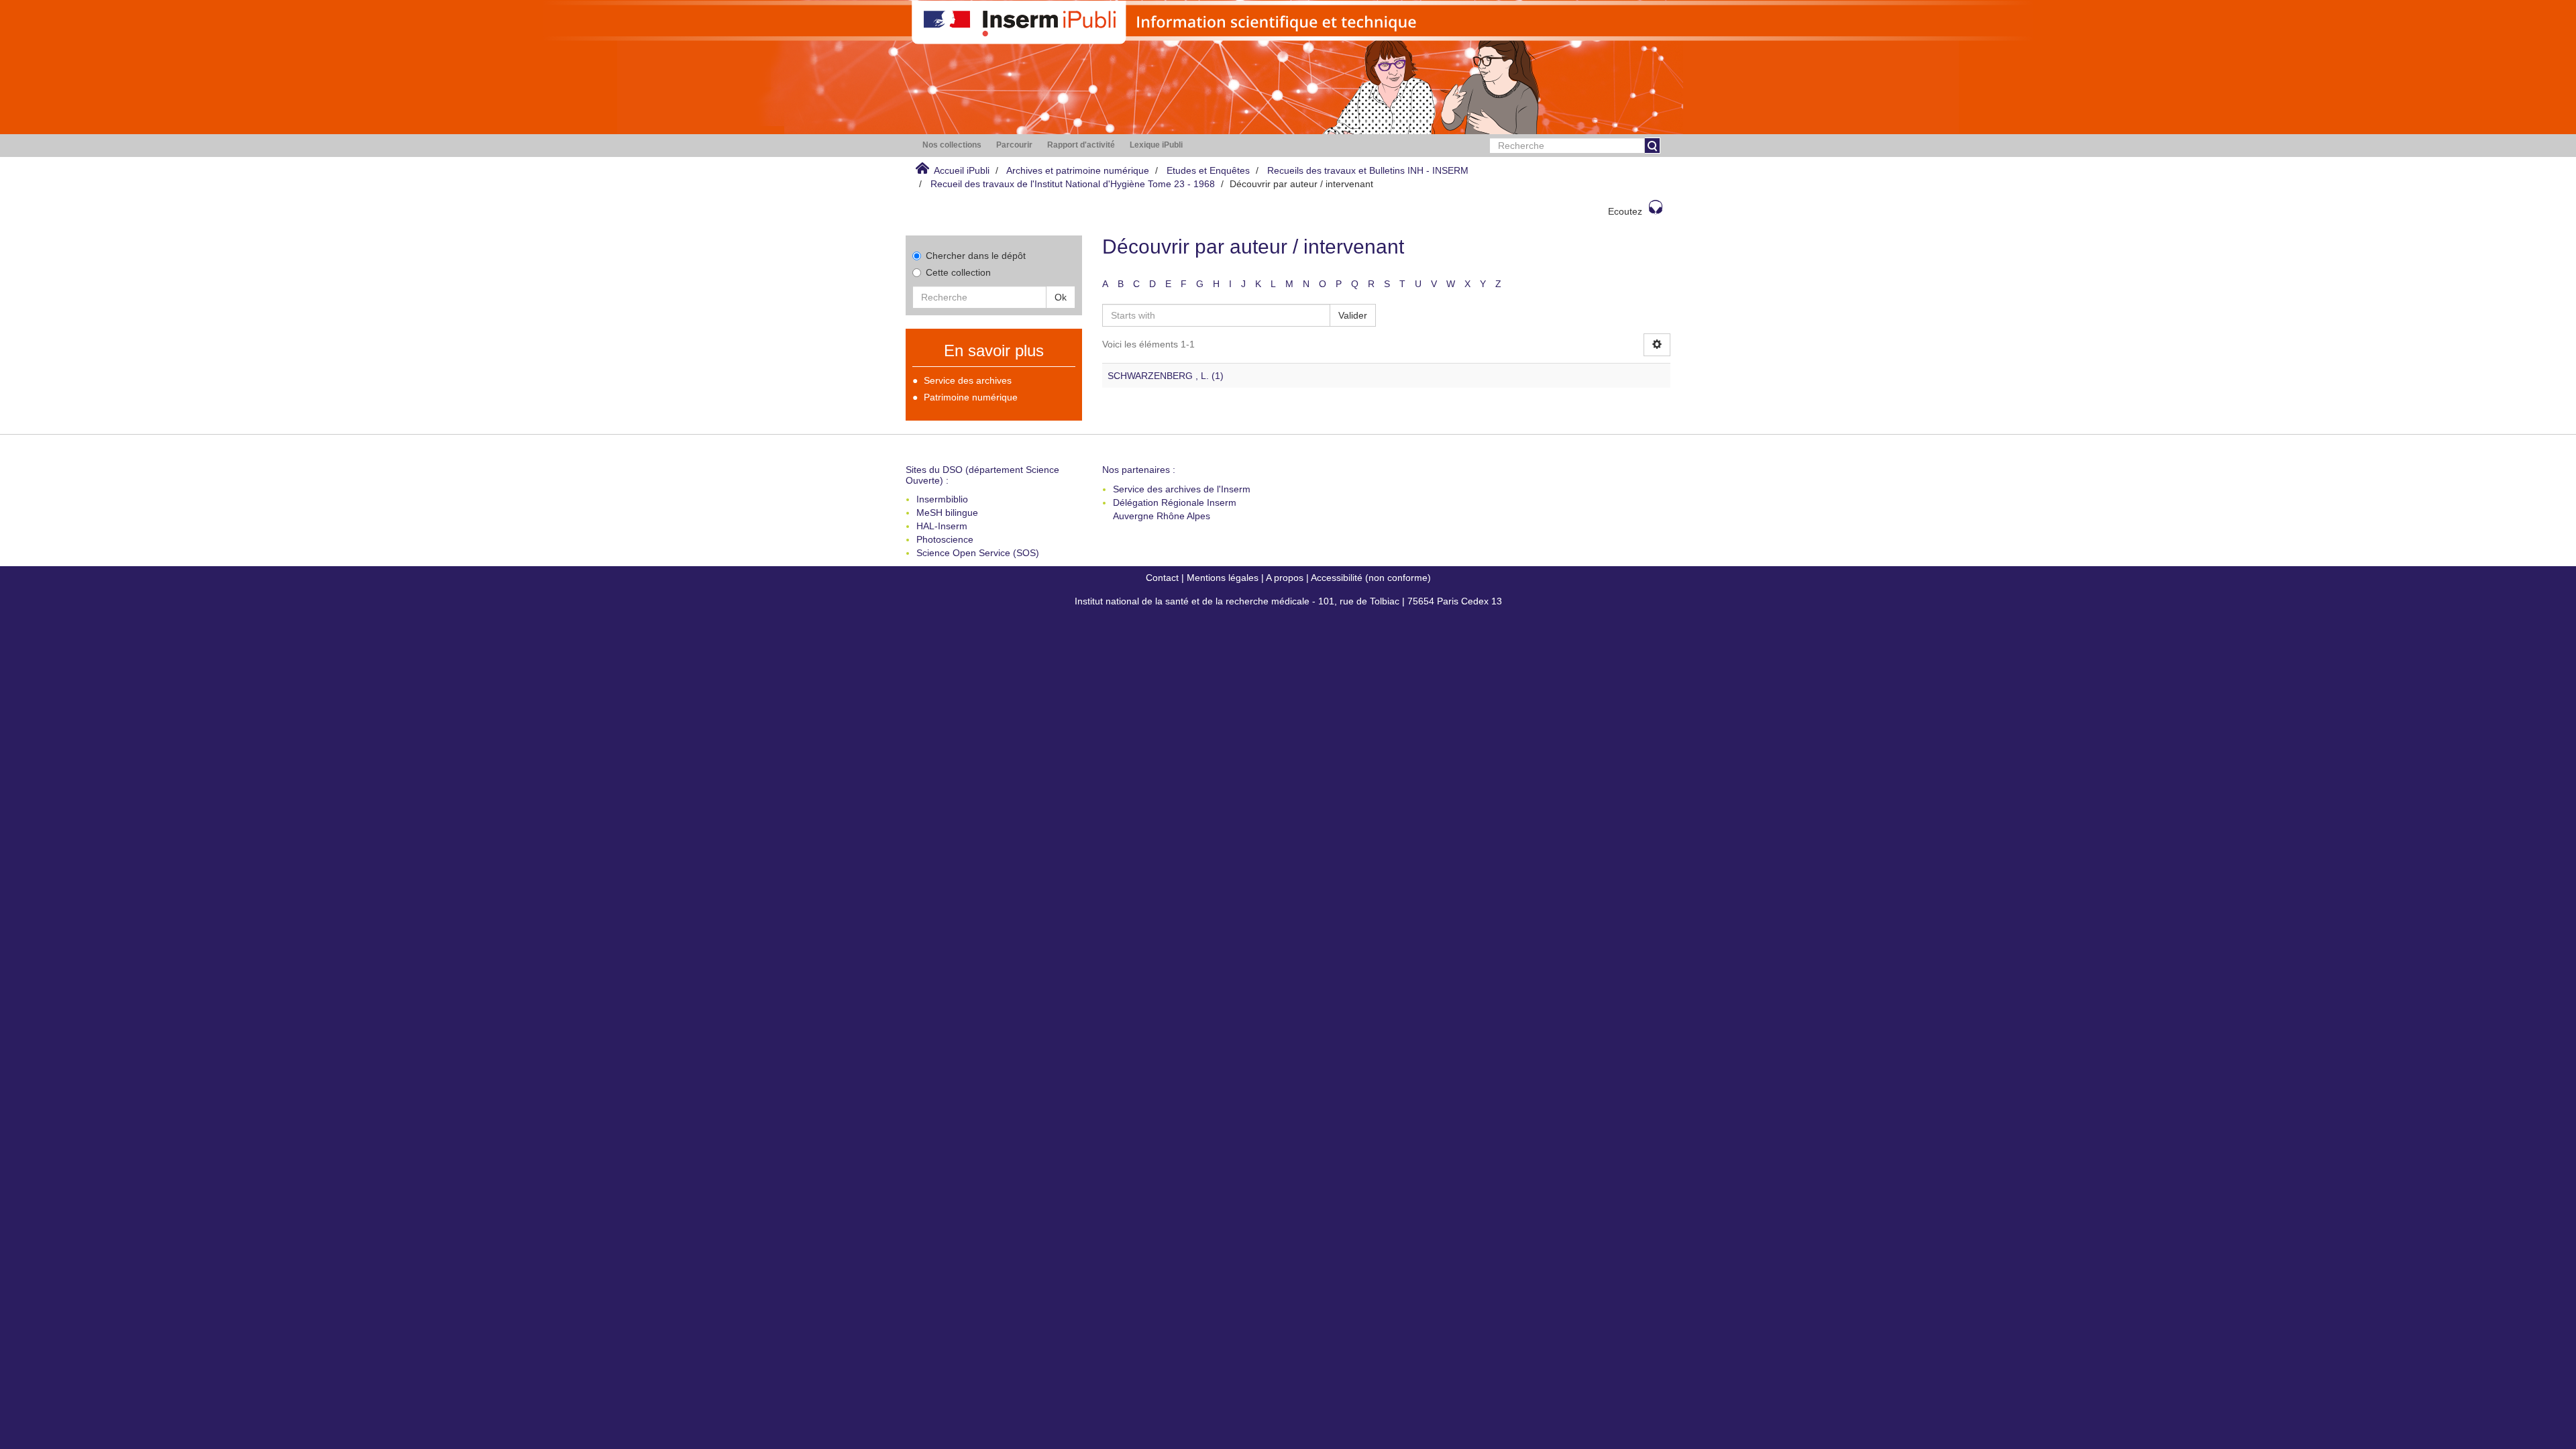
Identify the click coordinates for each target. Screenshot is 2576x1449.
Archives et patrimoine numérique (1078, 170)
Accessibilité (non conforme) (1371, 578)
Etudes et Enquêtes (1208, 170)
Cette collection (958, 272)
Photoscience (945, 539)
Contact (1162, 578)
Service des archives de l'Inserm (1182, 489)
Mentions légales (1223, 578)
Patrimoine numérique (971, 397)
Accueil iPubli (962, 170)
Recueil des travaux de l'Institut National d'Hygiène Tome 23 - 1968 (1073, 184)
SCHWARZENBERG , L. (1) (1166, 376)
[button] (952, 145)
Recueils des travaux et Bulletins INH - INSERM (1368, 170)
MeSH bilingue (947, 513)
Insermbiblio (942, 499)
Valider (1353, 315)
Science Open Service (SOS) (978, 553)
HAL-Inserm (942, 526)
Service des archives (968, 380)
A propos (1285, 578)
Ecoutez (1625, 211)
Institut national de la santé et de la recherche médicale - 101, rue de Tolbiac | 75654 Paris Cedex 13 (1288, 601)
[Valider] (1652, 146)
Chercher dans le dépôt (976, 256)
